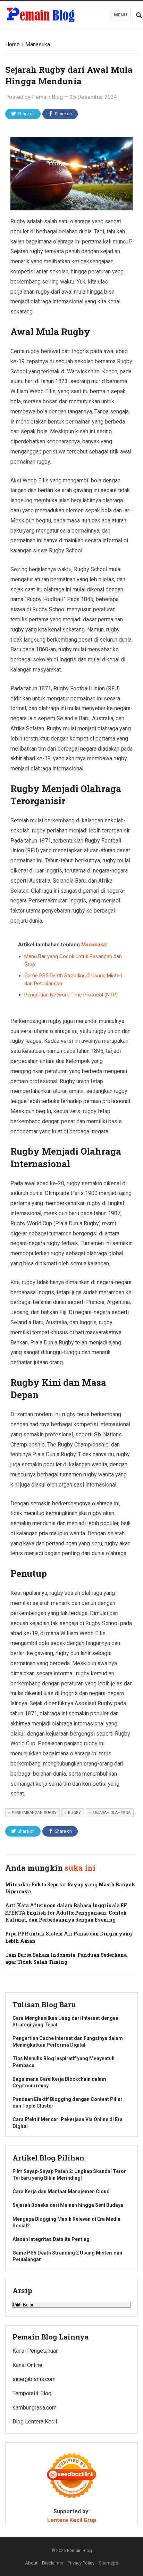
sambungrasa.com (35, 2408)
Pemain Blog (47, 97)
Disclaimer (53, 2563)
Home (12, 44)
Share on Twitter (26, 115)
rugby (74, 1813)
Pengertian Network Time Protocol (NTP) (71, 995)
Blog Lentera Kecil (35, 2422)
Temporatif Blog (32, 2393)
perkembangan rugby (34, 1813)
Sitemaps (108, 2563)
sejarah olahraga (111, 1813)
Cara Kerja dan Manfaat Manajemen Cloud (61, 2191)
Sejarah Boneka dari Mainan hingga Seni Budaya (68, 2205)
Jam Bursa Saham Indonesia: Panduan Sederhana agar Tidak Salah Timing (66, 1958)
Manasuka (38, 44)
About (31, 2563)
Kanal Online (27, 2365)
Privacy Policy (81, 2563)
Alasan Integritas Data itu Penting (51, 2239)
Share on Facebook (62, 115)
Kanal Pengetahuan (36, 2351)
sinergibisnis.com (34, 2379)
